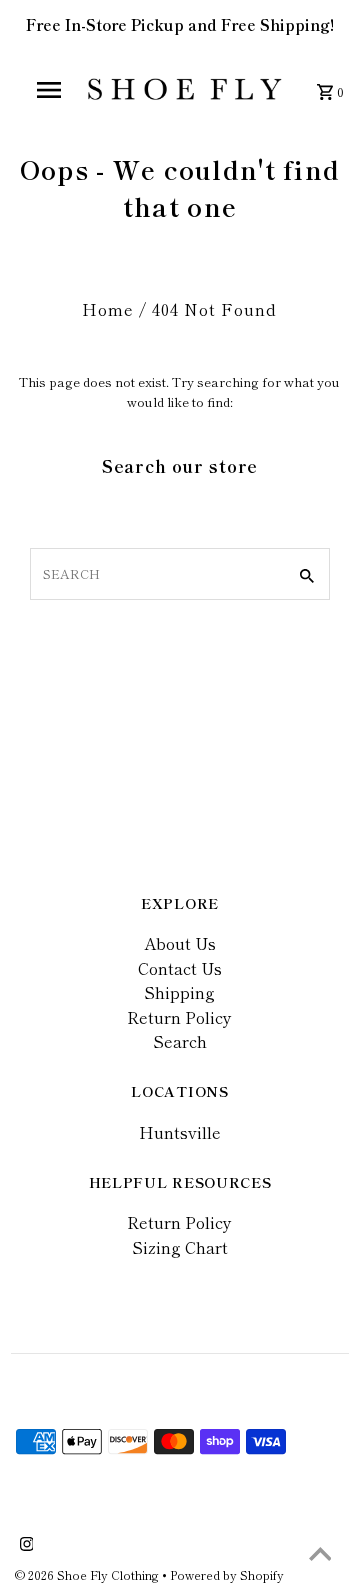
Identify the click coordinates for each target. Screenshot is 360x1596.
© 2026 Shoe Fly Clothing (88, 1574)
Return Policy (179, 1017)
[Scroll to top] (320, 1556)
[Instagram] (24, 1545)
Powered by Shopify (227, 1574)
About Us (180, 943)
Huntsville (180, 1132)
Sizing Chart (180, 1247)
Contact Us (180, 968)
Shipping (179, 992)
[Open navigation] (48, 90)
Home (108, 309)
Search (180, 1041)
